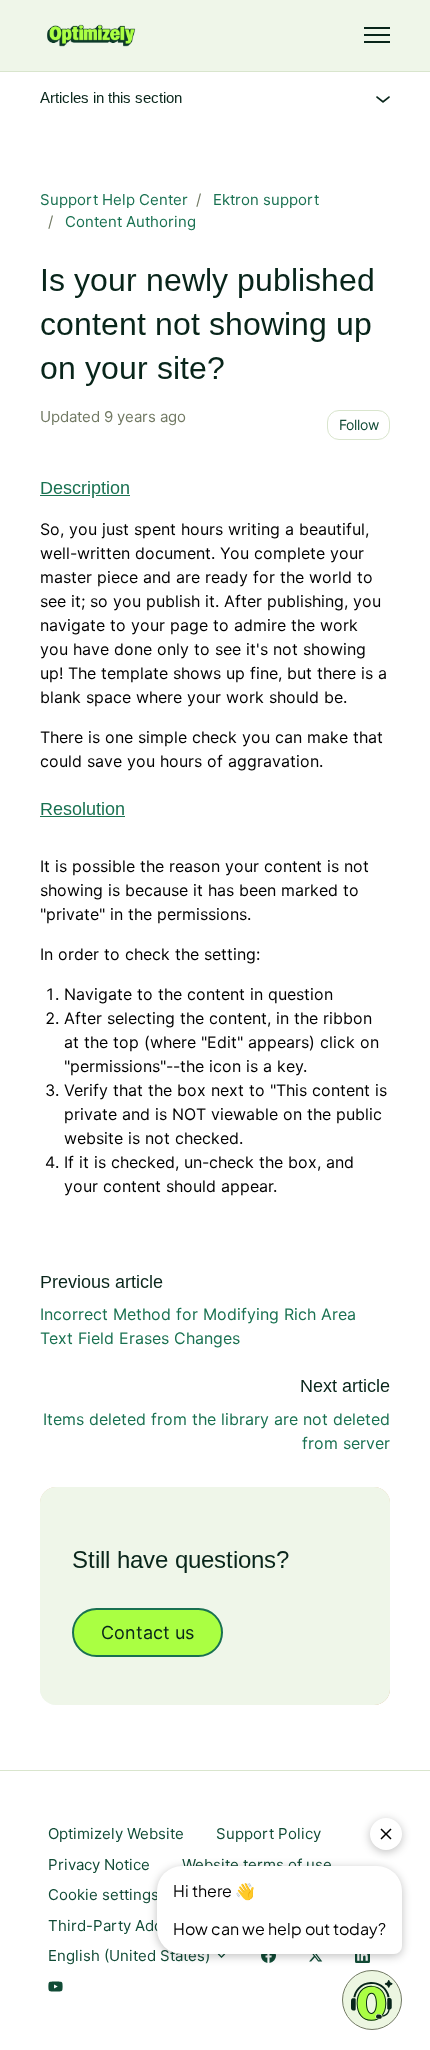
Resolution (82, 809)
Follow (359, 424)
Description (85, 488)
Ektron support (266, 199)
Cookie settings (103, 1894)
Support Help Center (114, 199)
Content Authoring (130, 221)
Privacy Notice (99, 1864)
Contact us (147, 1632)
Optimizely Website (116, 1833)
